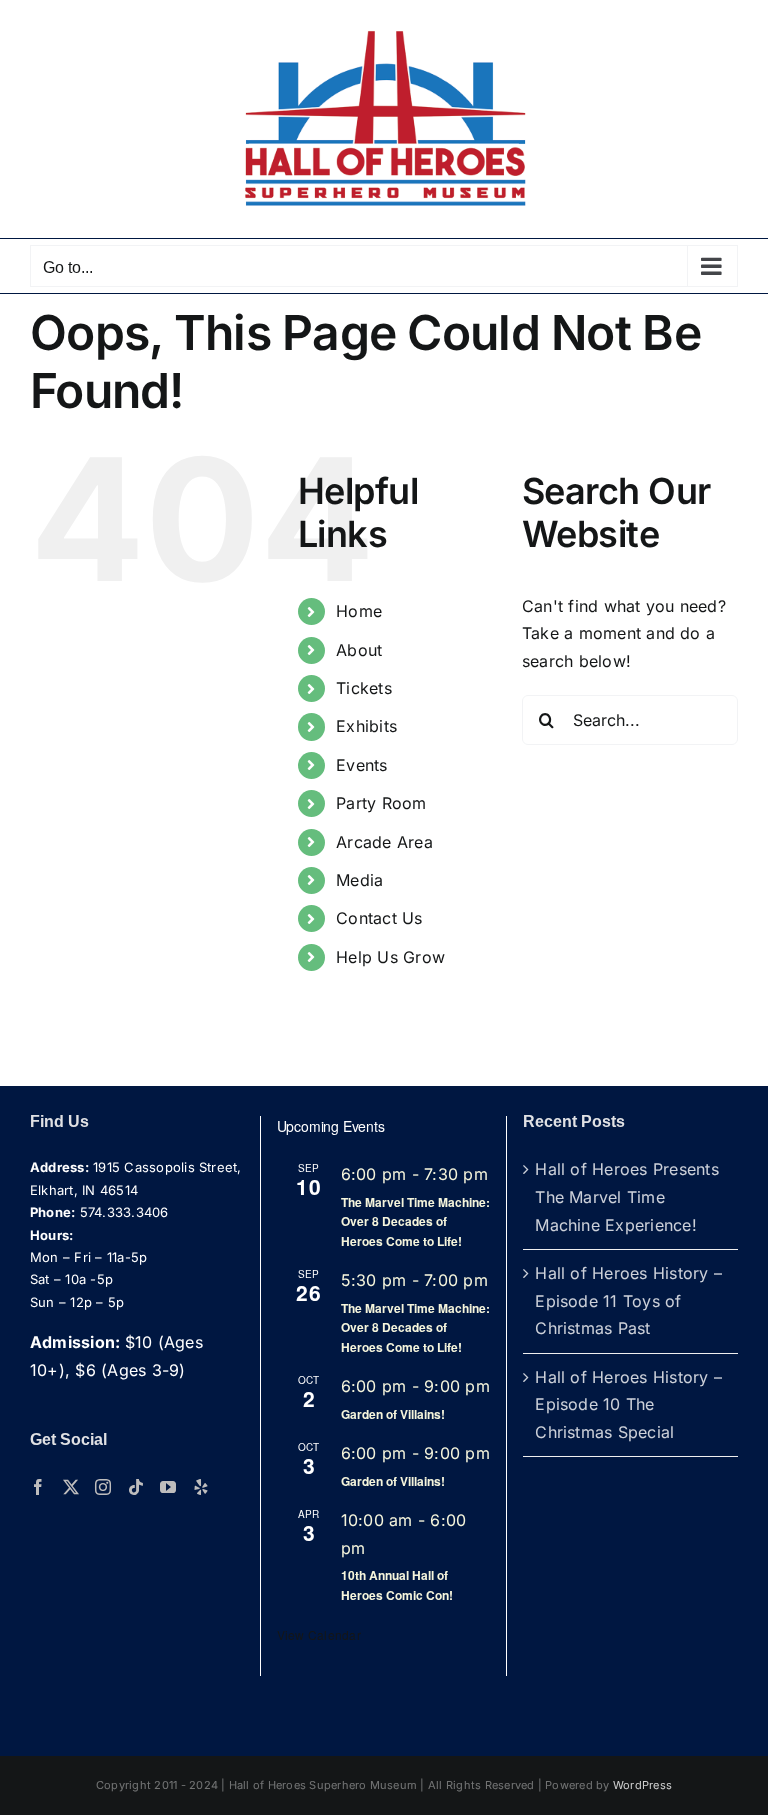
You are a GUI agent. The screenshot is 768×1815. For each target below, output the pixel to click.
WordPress (642, 1785)
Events (361, 765)
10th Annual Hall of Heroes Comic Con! (397, 1584)
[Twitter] (71, 1487)
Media (359, 880)
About (359, 650)
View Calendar (319, 1634)
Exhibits (366, 726)
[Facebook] (38, 1487)
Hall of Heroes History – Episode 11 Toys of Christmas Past (628, 1300)
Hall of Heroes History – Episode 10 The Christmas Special (628, 1404)
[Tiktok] (136, 1487)
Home (359, 611)
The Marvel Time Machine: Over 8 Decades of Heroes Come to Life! (415, 1221)
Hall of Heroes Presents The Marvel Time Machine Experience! (627, 1196)
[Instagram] (103, 1487)
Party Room (381, 803)
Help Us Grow (390, 957)
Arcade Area (384, 842)
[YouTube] (168, 1487)
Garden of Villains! (393, 1414)
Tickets (364, 688)
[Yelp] (201, 1487)
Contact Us (379, 918)
